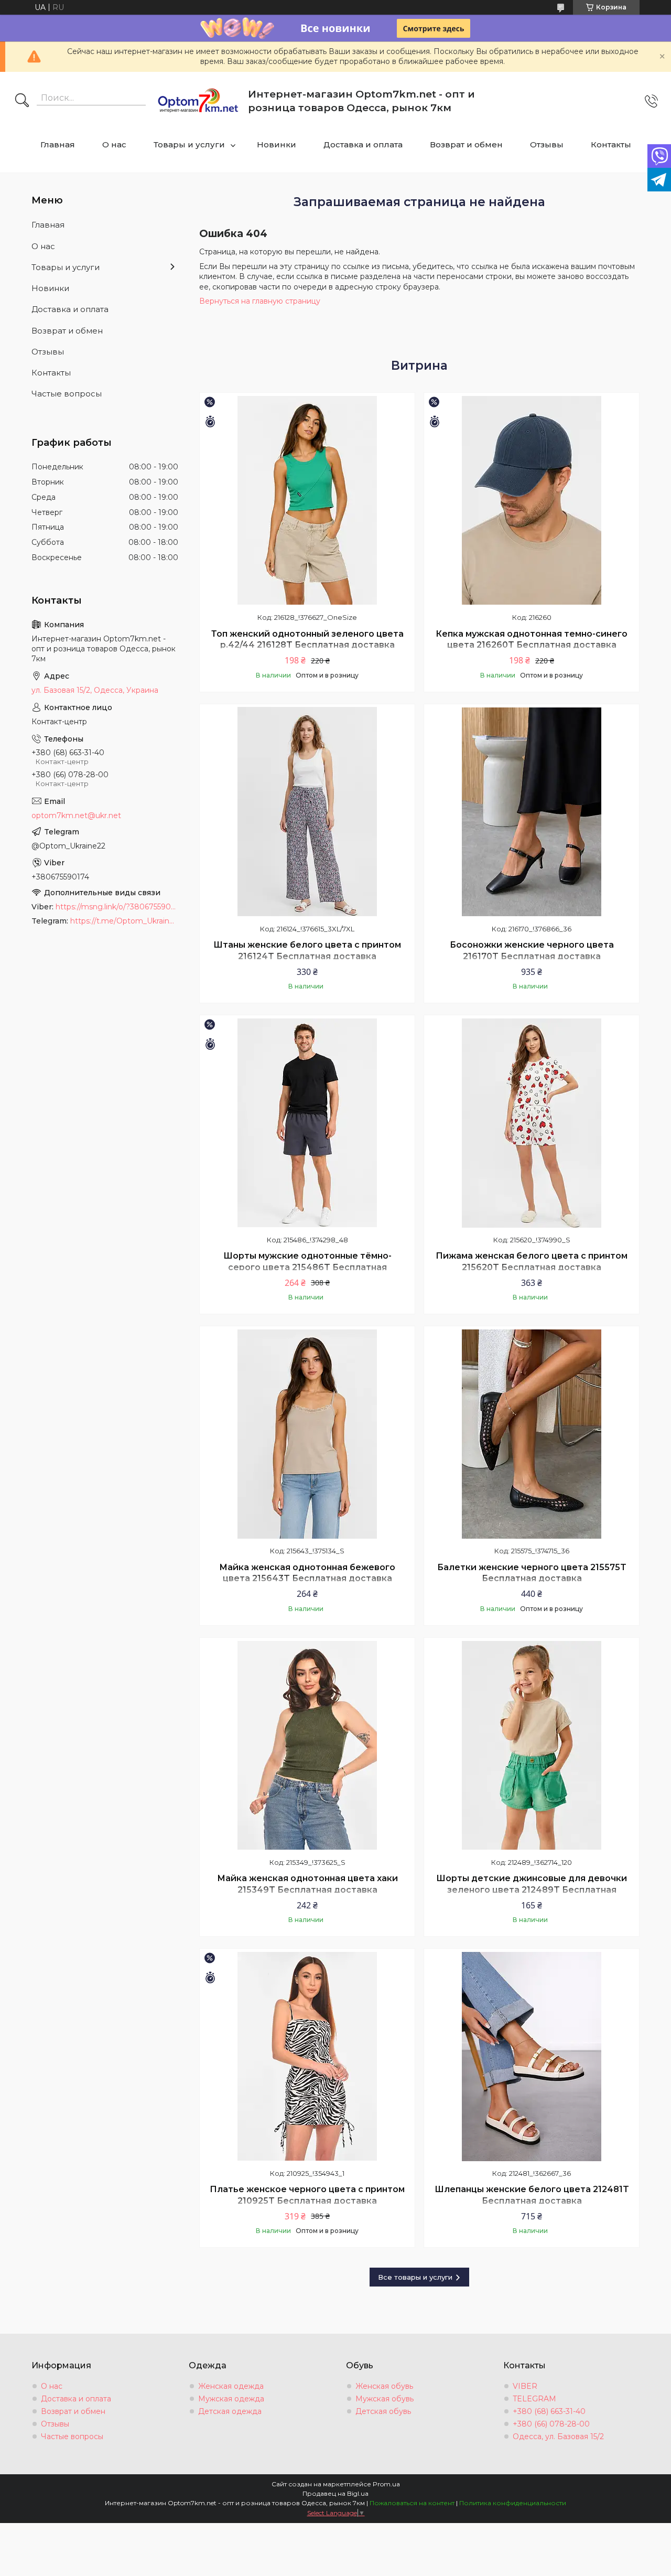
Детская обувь (383, 2411)
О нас (114, 144)
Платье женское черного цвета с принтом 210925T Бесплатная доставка (307, 2195)
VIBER (525, 2386)
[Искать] (22, 101)
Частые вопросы (67, 394)
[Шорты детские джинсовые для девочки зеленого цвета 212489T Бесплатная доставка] (532, 1745)
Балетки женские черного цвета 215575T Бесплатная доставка (532, 1573)
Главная (58, 144)
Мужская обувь (385, 2399)
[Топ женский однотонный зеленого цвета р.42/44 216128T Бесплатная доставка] (307, 500)
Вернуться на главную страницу (260, 301)
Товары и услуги (189, 144)
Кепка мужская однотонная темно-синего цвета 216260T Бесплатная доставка (532, 640)
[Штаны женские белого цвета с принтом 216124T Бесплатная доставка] (307, 812)
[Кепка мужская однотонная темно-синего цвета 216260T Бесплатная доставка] (532, 500)
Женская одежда (231, 2386)
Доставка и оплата (363, 144)
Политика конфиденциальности (513, 2503)
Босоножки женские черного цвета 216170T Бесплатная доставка (532, 951)
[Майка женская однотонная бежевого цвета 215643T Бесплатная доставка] (307, 1434)
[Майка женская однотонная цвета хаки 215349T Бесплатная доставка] (307, 1745)
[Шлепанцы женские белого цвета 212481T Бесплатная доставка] (532, 2056)
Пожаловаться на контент (412, 2503)
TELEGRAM (534, 2399)
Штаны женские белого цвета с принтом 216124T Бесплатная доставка (307, 951)
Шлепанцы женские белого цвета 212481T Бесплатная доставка (532, 2195)
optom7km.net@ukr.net (76, 815)
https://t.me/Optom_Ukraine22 (124, 921)
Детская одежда (230, 2411)
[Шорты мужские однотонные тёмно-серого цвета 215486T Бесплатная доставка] (307, 1123)
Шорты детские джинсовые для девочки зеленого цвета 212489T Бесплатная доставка (532, 1890)
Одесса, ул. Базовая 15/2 (558, 2437)
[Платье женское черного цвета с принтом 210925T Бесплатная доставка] (307, 2056)
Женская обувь (384, 2386)
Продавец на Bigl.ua (335, 2493)
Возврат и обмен (466, 144)
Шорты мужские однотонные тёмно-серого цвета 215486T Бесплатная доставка (307, 1267)
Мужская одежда (231, 2399)
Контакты (611, 144)
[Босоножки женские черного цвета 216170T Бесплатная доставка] (532, 812)
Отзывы (547, 144)
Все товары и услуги (415, 2277)
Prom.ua (386, 2484)
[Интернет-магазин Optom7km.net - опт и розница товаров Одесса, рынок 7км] (198, 101)
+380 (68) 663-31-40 (549, 2411)
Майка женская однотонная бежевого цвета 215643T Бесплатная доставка (307, 1573)
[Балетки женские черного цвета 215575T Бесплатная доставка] (532, 1434)
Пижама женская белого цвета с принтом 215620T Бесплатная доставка (532, 1262)
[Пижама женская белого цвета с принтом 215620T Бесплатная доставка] (532, 1123)
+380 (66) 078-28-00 (551, 2424)
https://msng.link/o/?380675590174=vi (117, 907)
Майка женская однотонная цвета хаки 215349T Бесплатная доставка (307, 1884)
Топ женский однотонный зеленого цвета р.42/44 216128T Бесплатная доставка (307, 640)
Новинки (277, 144)
